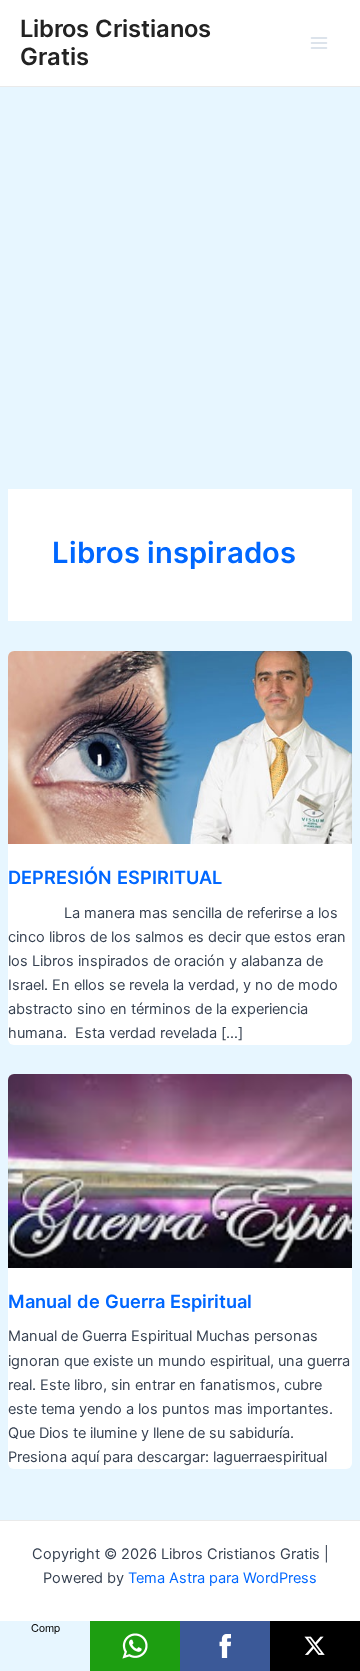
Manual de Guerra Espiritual (130, 1301)
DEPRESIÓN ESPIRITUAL (115, 877)
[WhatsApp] (135, 1646)
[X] (315, 1646)
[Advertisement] (180, 277)
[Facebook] (225, 1646)
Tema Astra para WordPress (222, 1578)
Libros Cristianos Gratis (115, 42)
